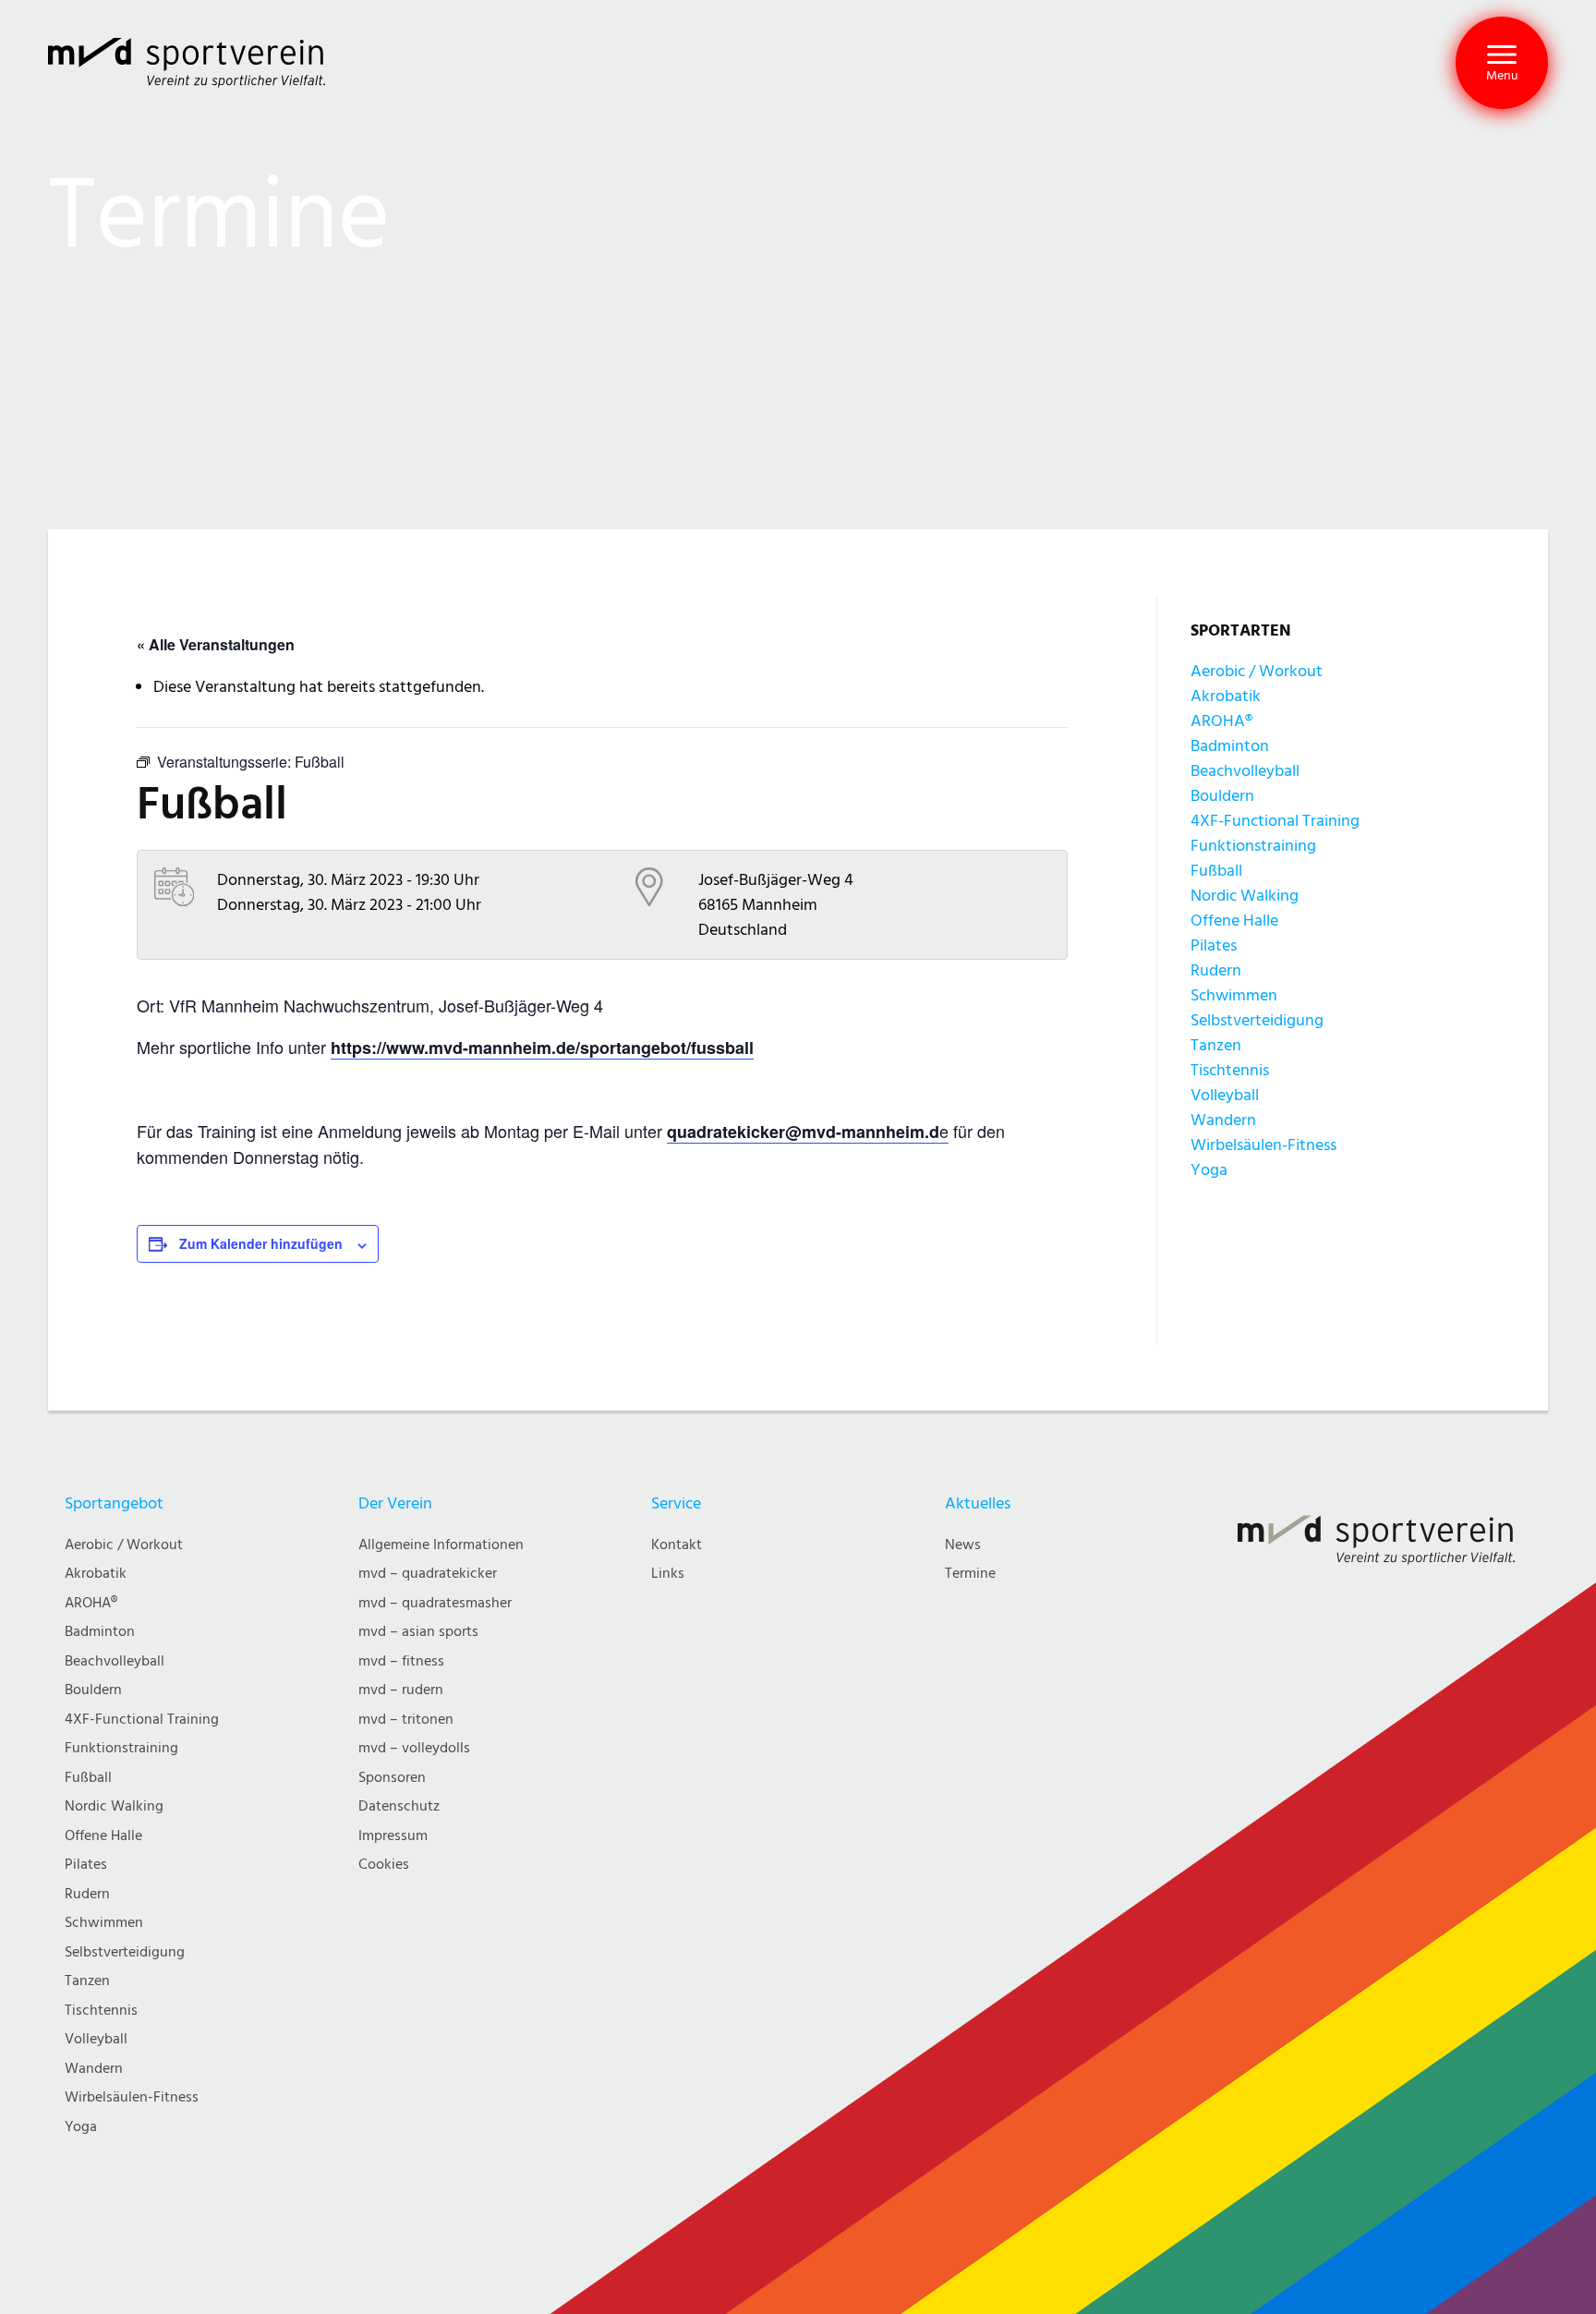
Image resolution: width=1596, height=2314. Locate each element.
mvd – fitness (401, 1661)
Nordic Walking (1245, 896)
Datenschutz (399, 1806)
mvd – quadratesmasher (435, 1603)
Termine (970, 1574)
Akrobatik (1226, 696)
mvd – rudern (401, 1690)
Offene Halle (1234, 921)
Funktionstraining (1253, 846)
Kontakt (677, 1545)
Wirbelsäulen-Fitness (1263, 1145)
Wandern (1223, 1120)
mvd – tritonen (406, 1720)
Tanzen (1216, 1045)
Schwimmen (1234, 995)
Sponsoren (392, 1778)
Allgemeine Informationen (441, 1545)
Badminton (1230, 746)
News (963, 1545)
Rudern (1216, 970)
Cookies (384, 1865)
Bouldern (1222, 796)
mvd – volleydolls (414, 1748)
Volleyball (1225, 1095)
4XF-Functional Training (1275, 821)
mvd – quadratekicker (428, 1574)
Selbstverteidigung (1257, 1020)
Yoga (1209, 1170)
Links (668, 1574)
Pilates (1214, 945)
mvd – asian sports (418, 1632)
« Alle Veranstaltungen (216, 644)
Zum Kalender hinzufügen (261, 1243)
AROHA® (1221, 721)
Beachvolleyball (1245, 771)
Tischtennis (1230, 1070)
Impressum (393, 1836)
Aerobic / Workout (1257, 671)
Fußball (1216, 871)
